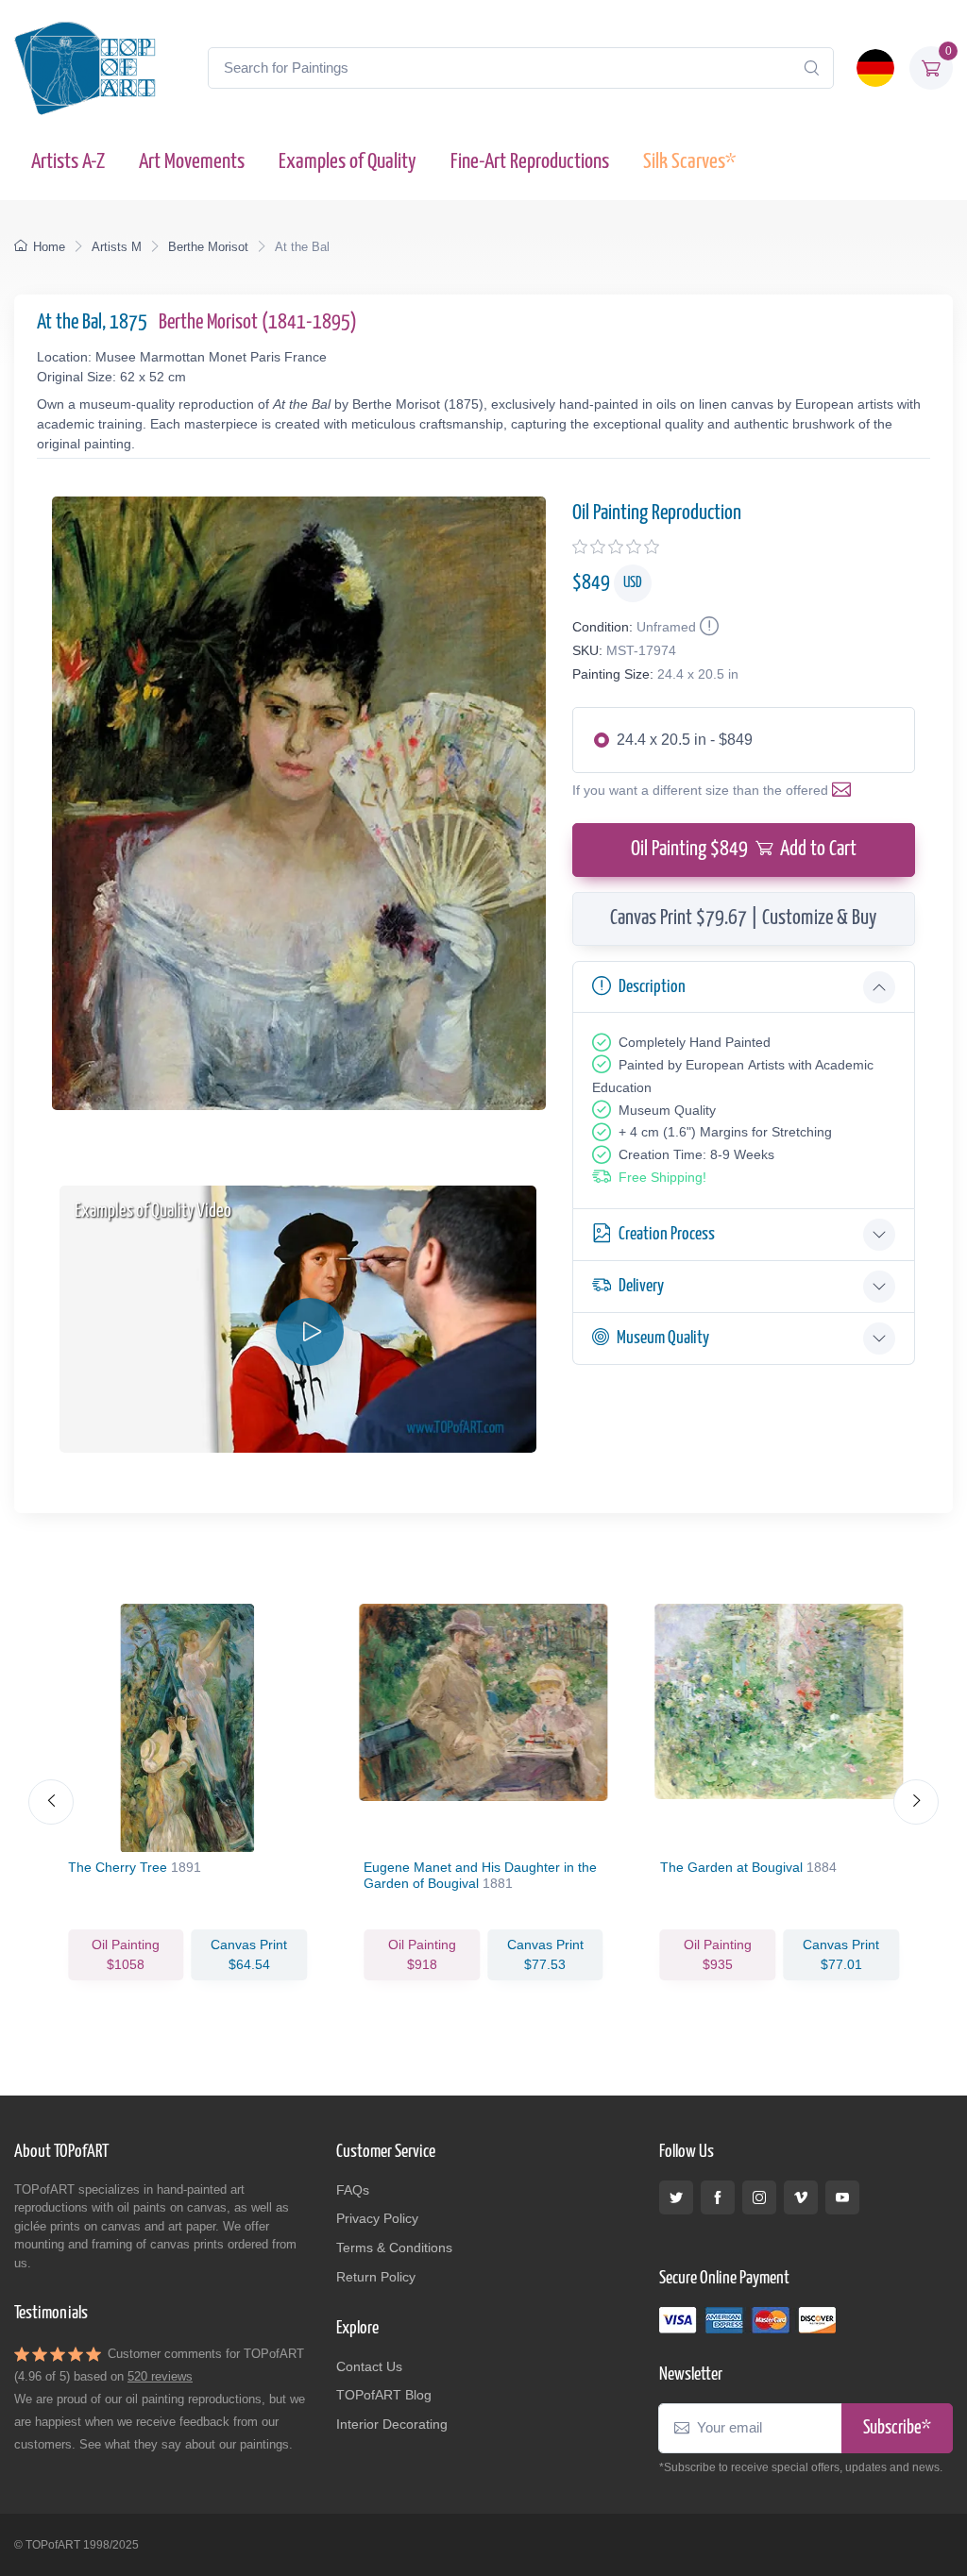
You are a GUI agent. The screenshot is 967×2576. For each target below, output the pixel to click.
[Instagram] (759, 2197)
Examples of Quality (348, 162)
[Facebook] (718, 2197)
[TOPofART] (85, 68)
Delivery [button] (641, 1286)
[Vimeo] (801, 2197)
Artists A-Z (68, 162)
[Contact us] (845, 790)
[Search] (811, 68)
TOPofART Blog (384, 2395)
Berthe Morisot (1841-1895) (258, 323)
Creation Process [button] (667, 1234)
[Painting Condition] (707, 627)
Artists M (117, 247)
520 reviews (160, 2376)
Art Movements (192, 162)
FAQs (353, 2190)
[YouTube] (842, 2197)
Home (49, 247)
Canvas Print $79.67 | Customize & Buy (743, 918)
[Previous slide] (51, 1802)
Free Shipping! (662, 1177)
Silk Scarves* (689, 162)
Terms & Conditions (394, 2248)
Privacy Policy (377, 2218)
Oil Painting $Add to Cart (744, 850)
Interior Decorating (392, 2424)
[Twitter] (676, 2197)
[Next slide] (916, 1802)
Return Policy (376, 2277)
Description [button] (652, 987)
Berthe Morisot (208, 247)
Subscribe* (897, 2428)
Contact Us (369, 2366)
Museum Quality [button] (663, 1338)
